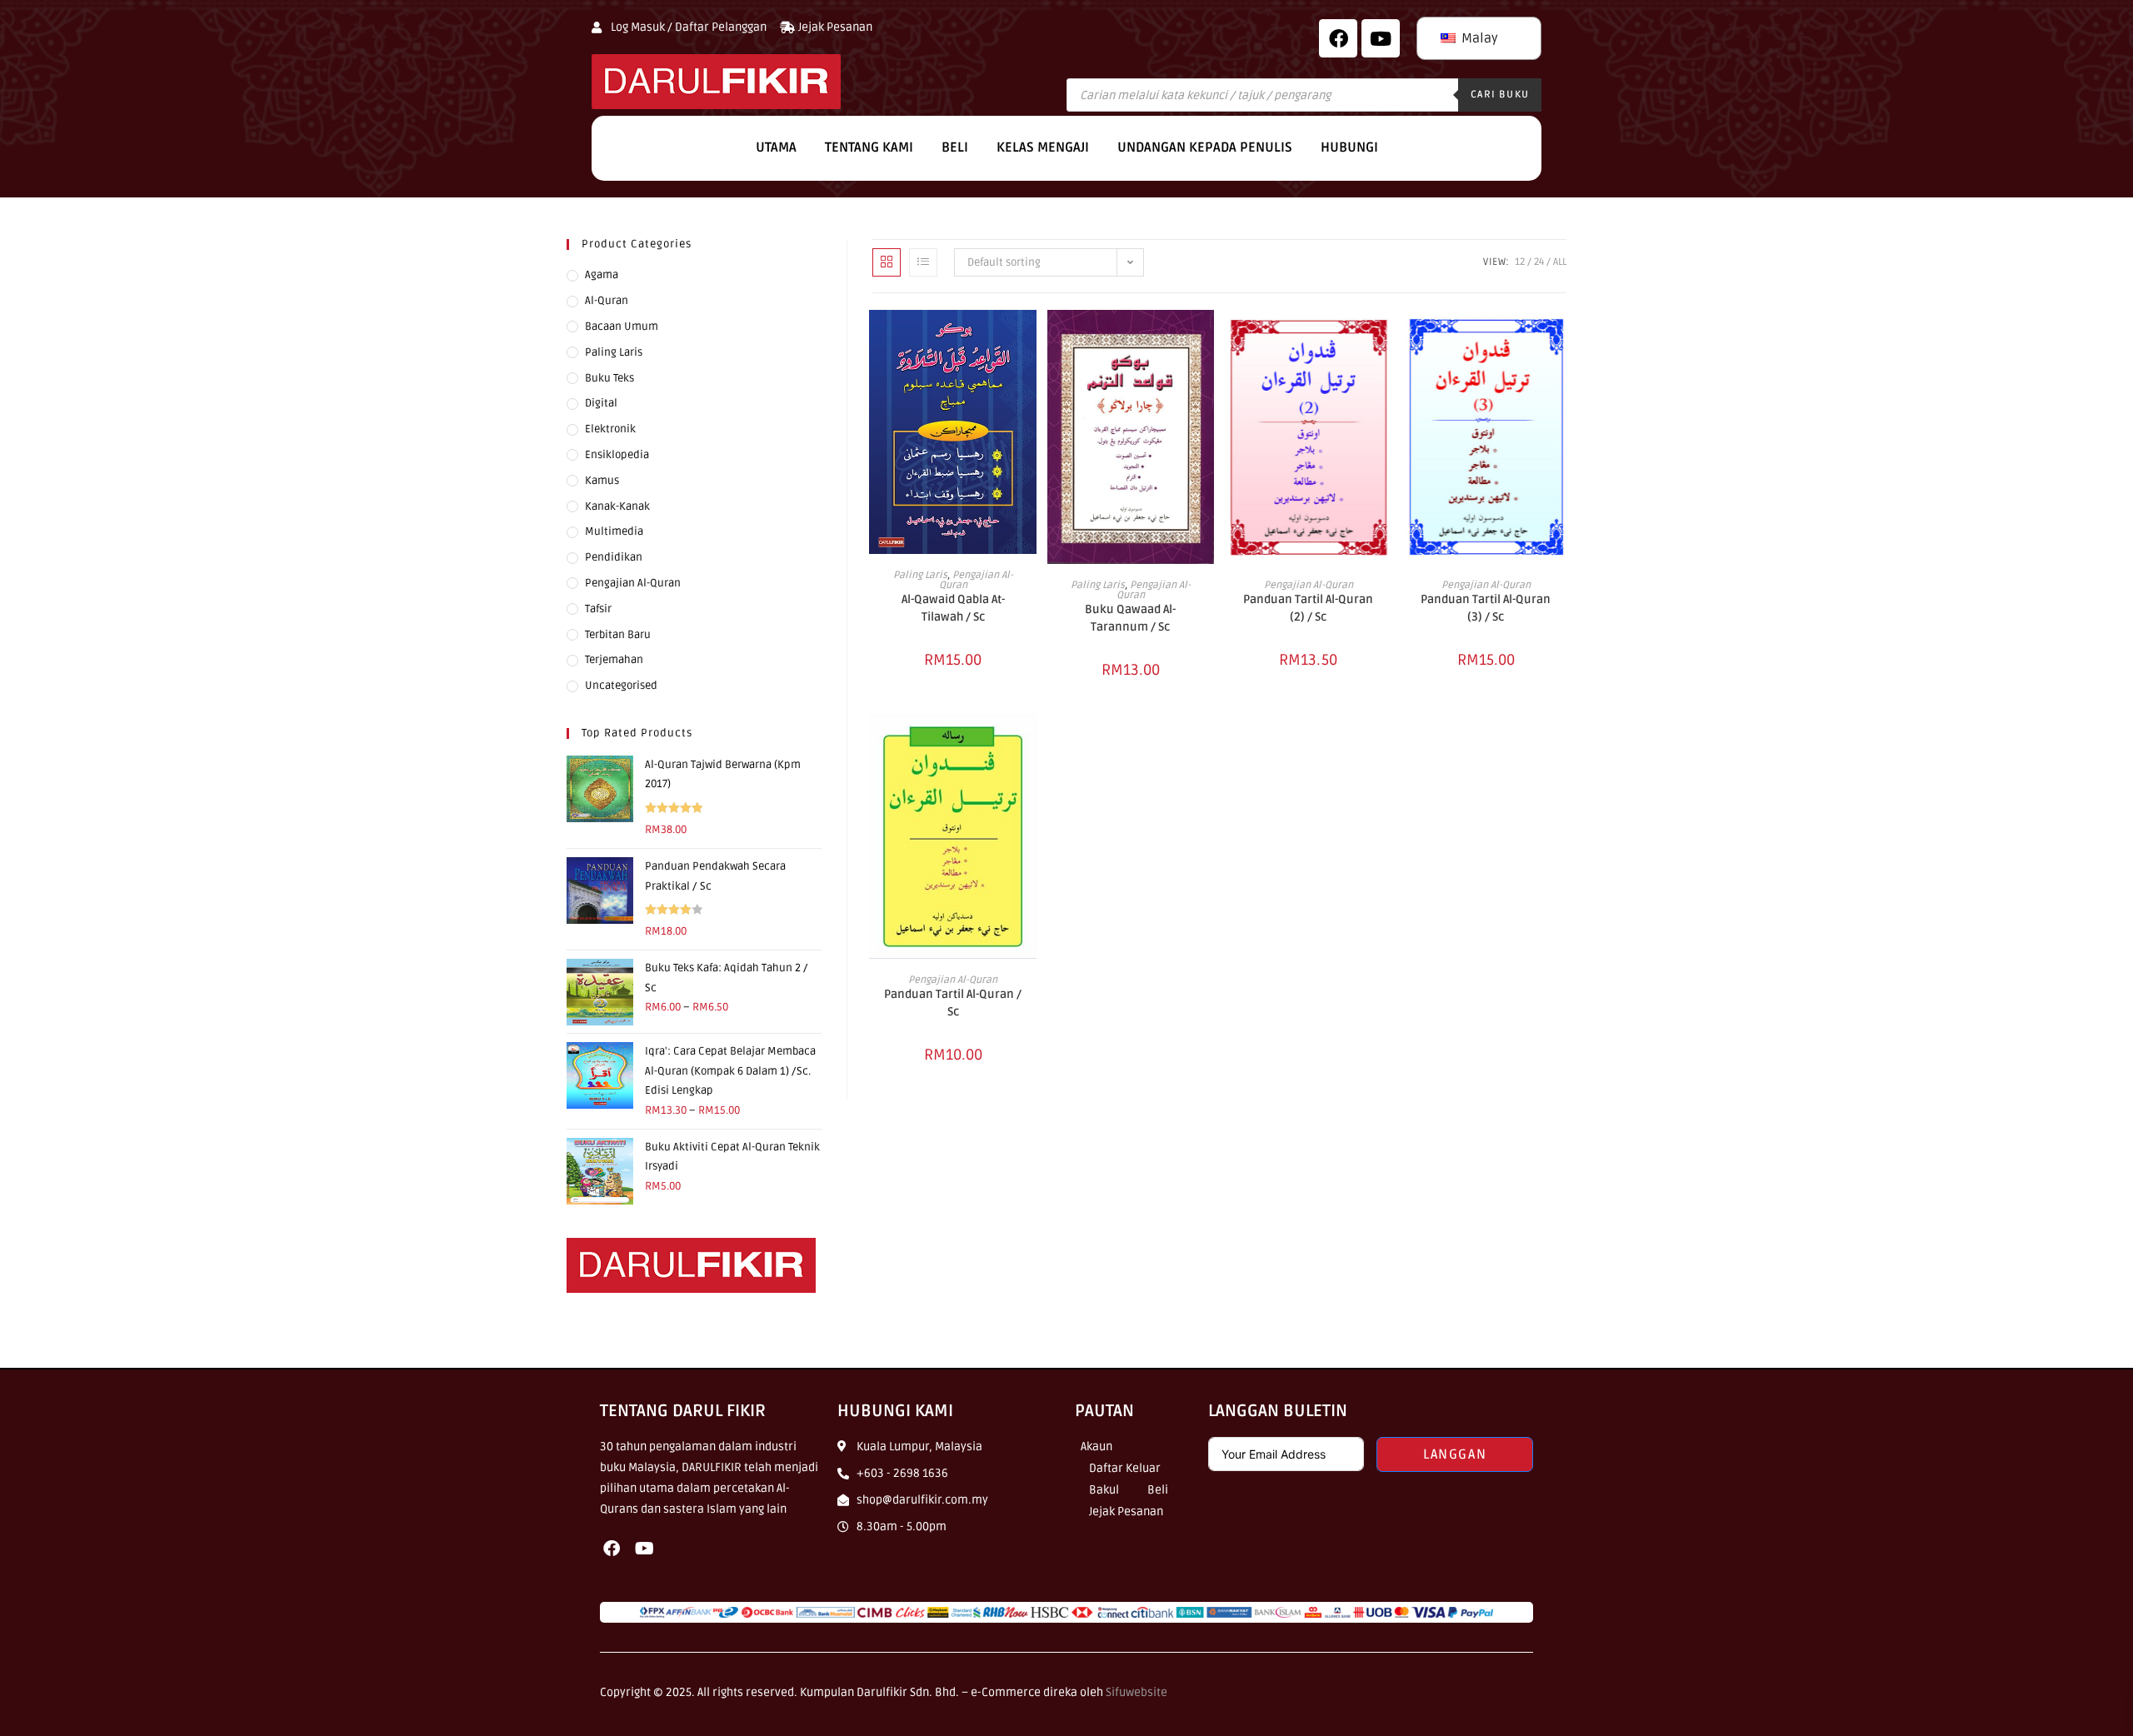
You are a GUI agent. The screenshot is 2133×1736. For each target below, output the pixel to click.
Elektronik (610, 429)
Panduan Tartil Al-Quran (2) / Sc (1308, 608)
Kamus (602, 481)
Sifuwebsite (1136, 1692)
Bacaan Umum (622, 327)
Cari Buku (1500, 95)
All (1560, 262)
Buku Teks (609, 378)
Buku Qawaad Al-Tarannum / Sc (1130, 618)
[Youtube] (644, 1549)
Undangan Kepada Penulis (1205, 147)
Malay (1478, 38)
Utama (776, 147)
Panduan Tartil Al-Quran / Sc (953, 1003)
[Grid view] (887, 262)
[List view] (923, 262)
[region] (217, 1615)
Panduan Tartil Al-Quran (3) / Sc (1486, 608)
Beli (955, 147)
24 (1539, 262)
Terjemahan (614, 660)
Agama (602, 275)
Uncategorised (621, 686)
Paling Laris (920, 575)
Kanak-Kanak (617, 506)
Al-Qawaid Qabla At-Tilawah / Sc (953, 608)
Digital (601, 403)
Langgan (1455, 1454)
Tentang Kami (869, 147)
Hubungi (1349, 147)
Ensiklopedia (617, 455)
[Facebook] (1338, 38)
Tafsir (598, 609)
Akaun (1096, 1447)
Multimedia (614, 531)
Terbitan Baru (618, 635)
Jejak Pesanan (1126, 1512)
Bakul (1104, 1490)
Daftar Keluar (1125, 1468)
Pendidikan (614, 557)
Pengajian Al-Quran (976, 580)
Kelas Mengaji (1043, 147)
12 (1520, 262)
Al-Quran (607, 301)
